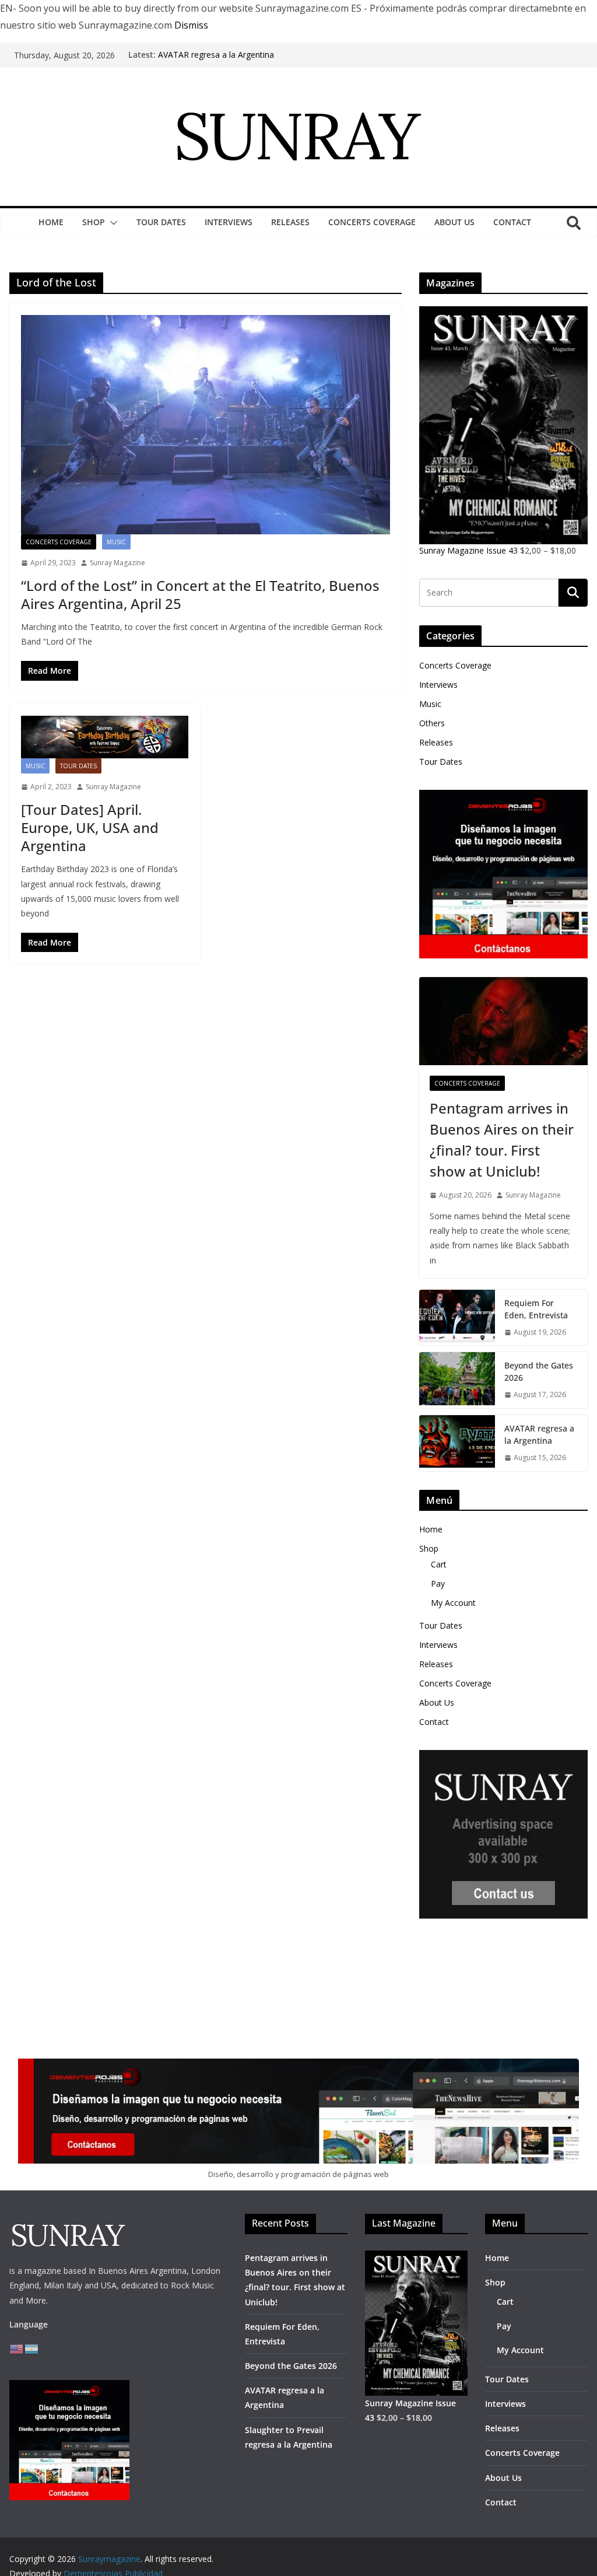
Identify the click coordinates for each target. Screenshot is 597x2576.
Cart (439, 1564)
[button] (111, 223)
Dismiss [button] (191, 25)
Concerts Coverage (372, 222)
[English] (17, 2348)
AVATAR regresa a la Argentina (216, 55)
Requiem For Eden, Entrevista (536, 1309)
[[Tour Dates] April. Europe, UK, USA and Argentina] (105, 737)
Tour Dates (161, 222)
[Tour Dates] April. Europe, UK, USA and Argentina (90, 827)
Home (51, 222)
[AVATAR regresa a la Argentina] (457, 1443)
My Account (453, 1603)
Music (116, 542)
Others (432, 723)
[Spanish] (32, 2348)
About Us (454, 222)
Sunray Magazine (117, 563)
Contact (512, 222)
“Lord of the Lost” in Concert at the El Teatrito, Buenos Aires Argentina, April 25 (200, 594)
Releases (290, 222)
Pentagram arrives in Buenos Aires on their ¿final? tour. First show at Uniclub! (502, 1140)
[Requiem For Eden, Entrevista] (457, 1318)
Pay (438, 1583)
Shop (94, 222)
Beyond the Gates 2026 (539, 1371)
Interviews (229, 222)
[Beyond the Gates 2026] (457, 1380)
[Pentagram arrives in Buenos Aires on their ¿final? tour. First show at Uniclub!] (503, 1021)
